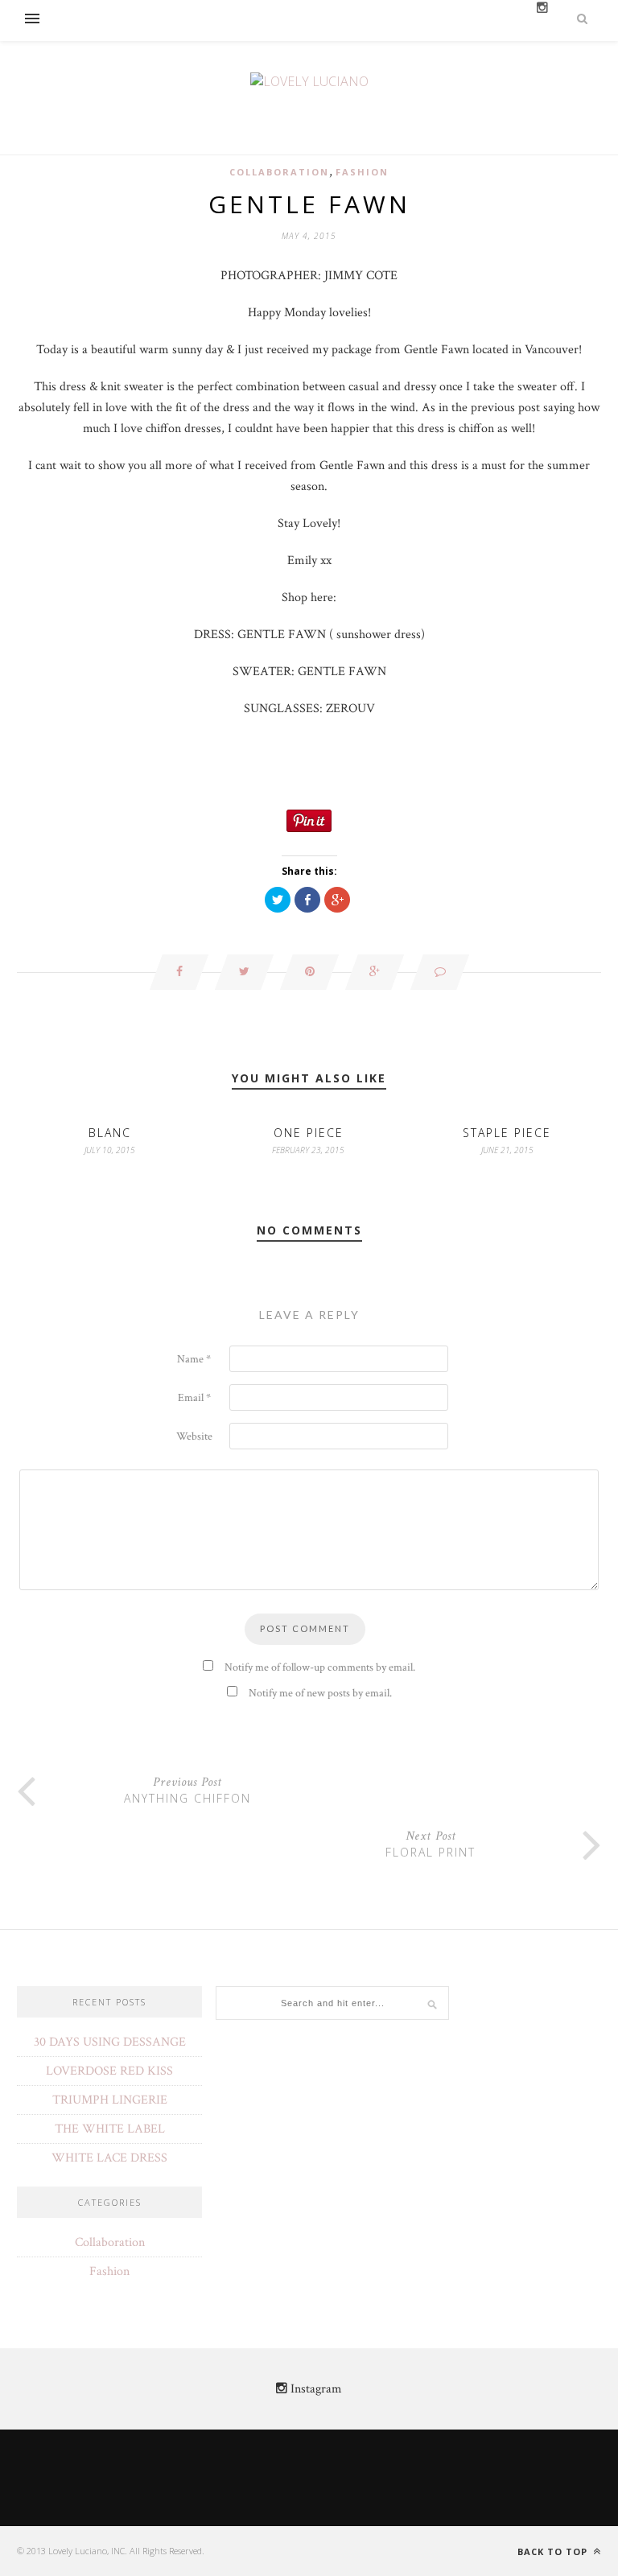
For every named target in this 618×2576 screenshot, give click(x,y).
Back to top (554, 2551)
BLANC (110, 1133)
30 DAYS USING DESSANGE (110, 2042)
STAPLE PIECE (507, 1133)
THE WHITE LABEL (110, 2129)
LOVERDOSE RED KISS (109, 2071)
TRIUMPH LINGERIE (110, 2100)
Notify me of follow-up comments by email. (320, 1667)
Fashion (362, 172)
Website (194, 1436)
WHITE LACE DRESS (109, 2158)
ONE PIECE (309, 1133)
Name (194, 1359)
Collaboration (279, 172)
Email (194, 1398)
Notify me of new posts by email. (320, 1693)
